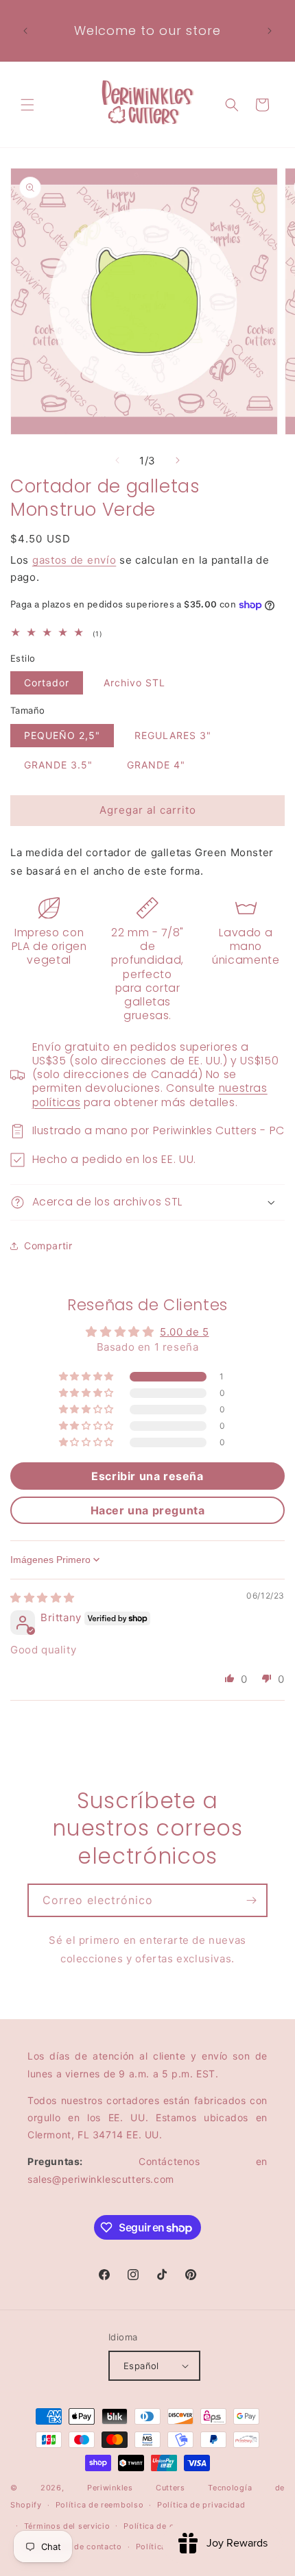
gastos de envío (74, 560)
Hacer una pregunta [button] (148, 1510)
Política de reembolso (100, 2505)
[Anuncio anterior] (25, 31)
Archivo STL (134, 683)
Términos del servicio (67, 2526)
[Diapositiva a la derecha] (178, 460)
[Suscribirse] (251, 1900)
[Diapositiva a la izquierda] (117, 460)
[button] (27, 105)
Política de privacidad (201, 2505)
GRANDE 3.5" (58, 765)
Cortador (47, 683)
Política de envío (157, 2526)
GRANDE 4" (156, 765)
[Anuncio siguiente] (270, 31)
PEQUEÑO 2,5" (62, 735)
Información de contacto (73, 2547)
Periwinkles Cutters (136, 2488)
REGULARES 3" (173, 735)
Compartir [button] (48, 1246)
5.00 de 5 (184, 1332)
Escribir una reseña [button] (147, 1476)
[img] (43, 1598)
